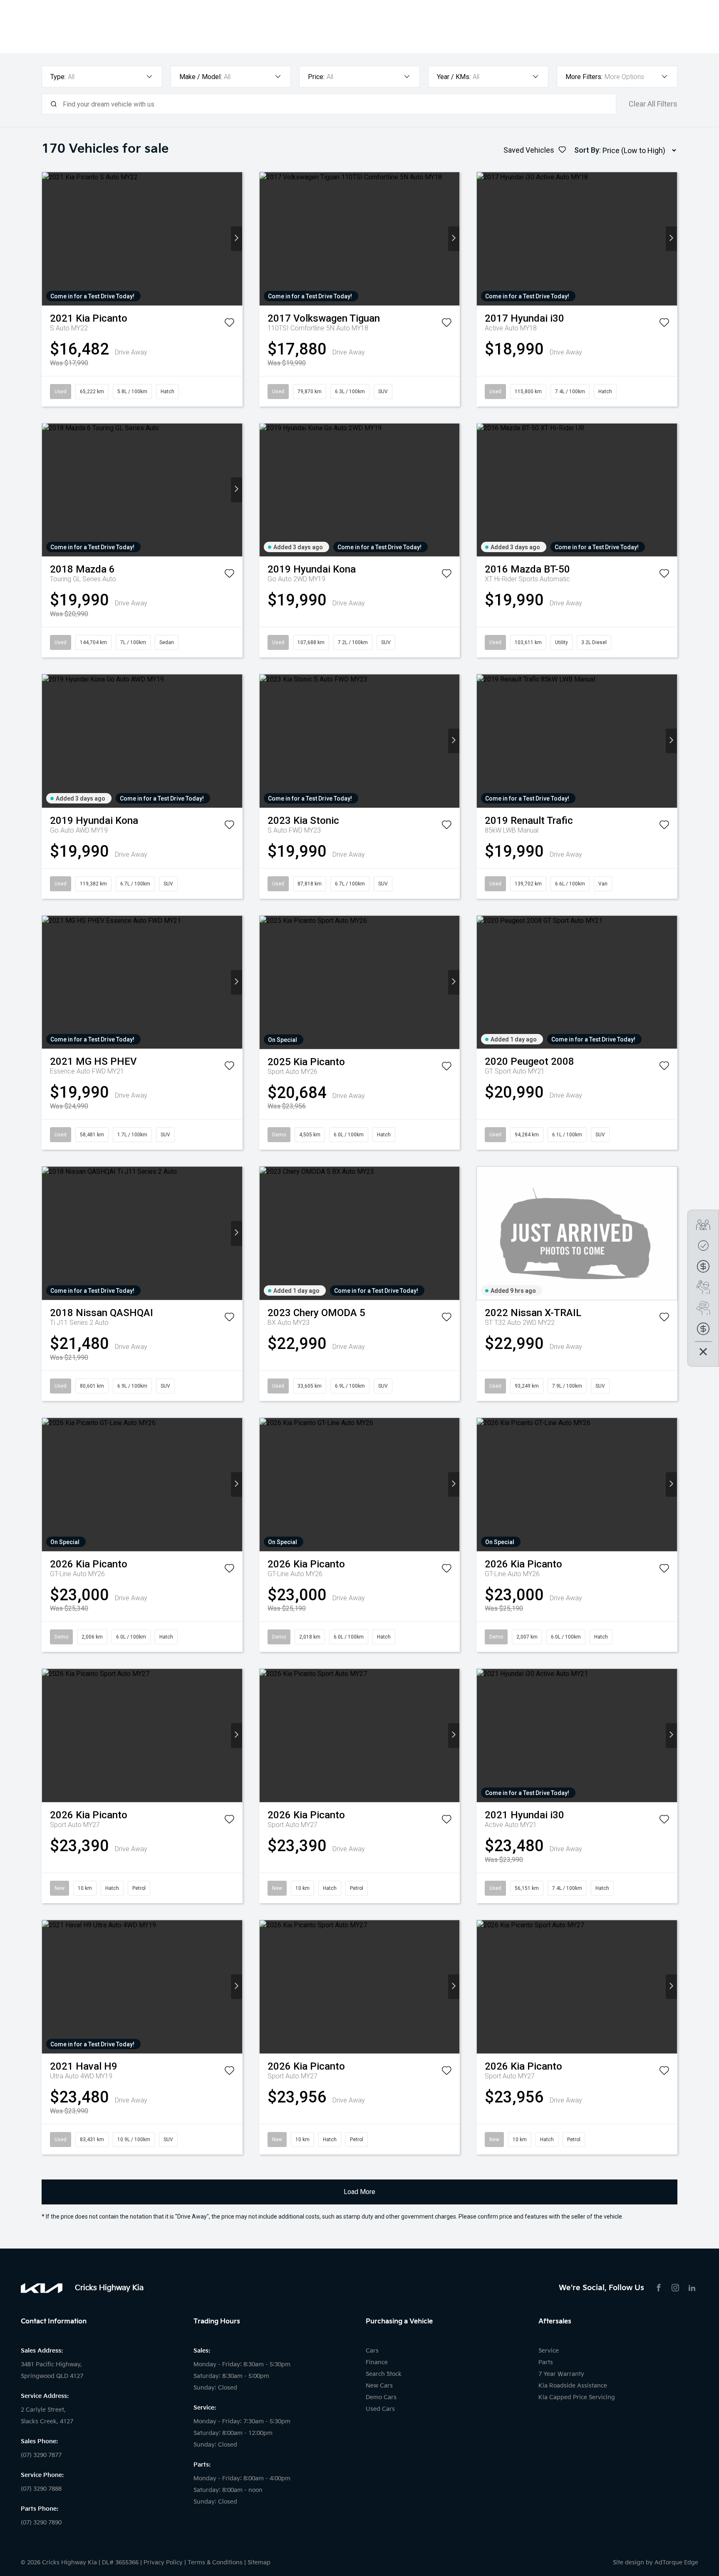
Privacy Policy (163, 2562)
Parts (546, 2362)
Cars (372, 2351)
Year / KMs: (454, 77)
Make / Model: (201, 77)
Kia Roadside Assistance (573, 2386)
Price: (316, 77)
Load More (359, 2192)
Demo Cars (381, 2397)
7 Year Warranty (561, 2374)
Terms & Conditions (215, 2562)
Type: (58, 77)
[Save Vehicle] (229, 324)
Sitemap (259, 2562)
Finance (377, 2362)
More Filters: (584, 77)
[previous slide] (48, 239)
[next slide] (237, 239)
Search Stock (384, 2374)
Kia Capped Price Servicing (577, 2397)
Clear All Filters (653, 104)
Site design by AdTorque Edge (656, 2562)
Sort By (587, 150)
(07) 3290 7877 (41, 2455)
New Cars (379, 2386)
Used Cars (380, 2409)
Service (549, 2351)
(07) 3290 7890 (41, 2523)
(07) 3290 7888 (41, 2489)
